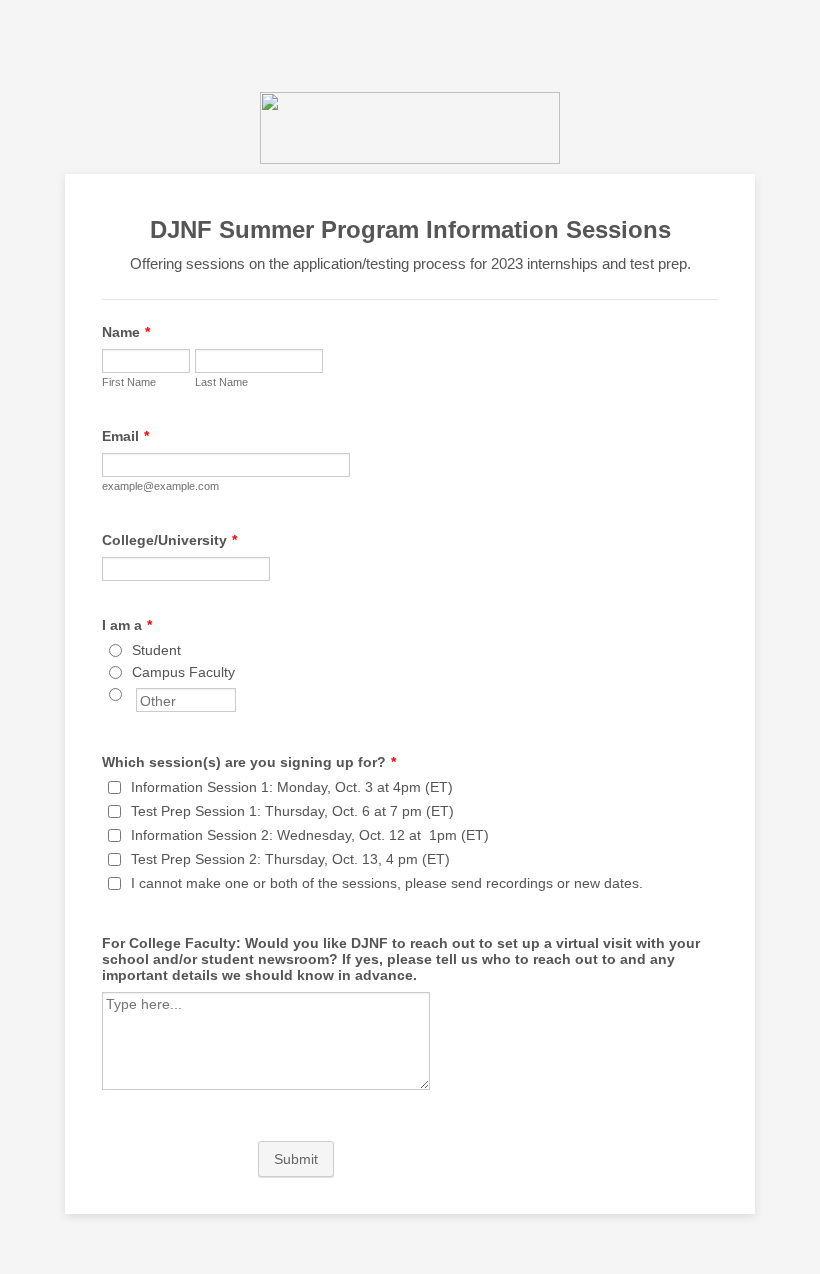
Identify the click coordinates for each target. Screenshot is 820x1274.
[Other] (134, 694)
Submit (296, 1159)
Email (125, 436)
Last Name (221, 382)
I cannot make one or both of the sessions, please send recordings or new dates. (387, 883)
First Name (129, 382)
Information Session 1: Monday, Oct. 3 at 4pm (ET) (292, 787)
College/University (169, 540)
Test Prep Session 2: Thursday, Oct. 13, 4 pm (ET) (290, 859)
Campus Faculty (183, 672)
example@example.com (160, 486)
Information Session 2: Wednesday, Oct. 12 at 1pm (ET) (310, 835)
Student (156, 650)
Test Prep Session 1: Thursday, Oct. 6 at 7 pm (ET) (292, 811)
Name (126, 332)
